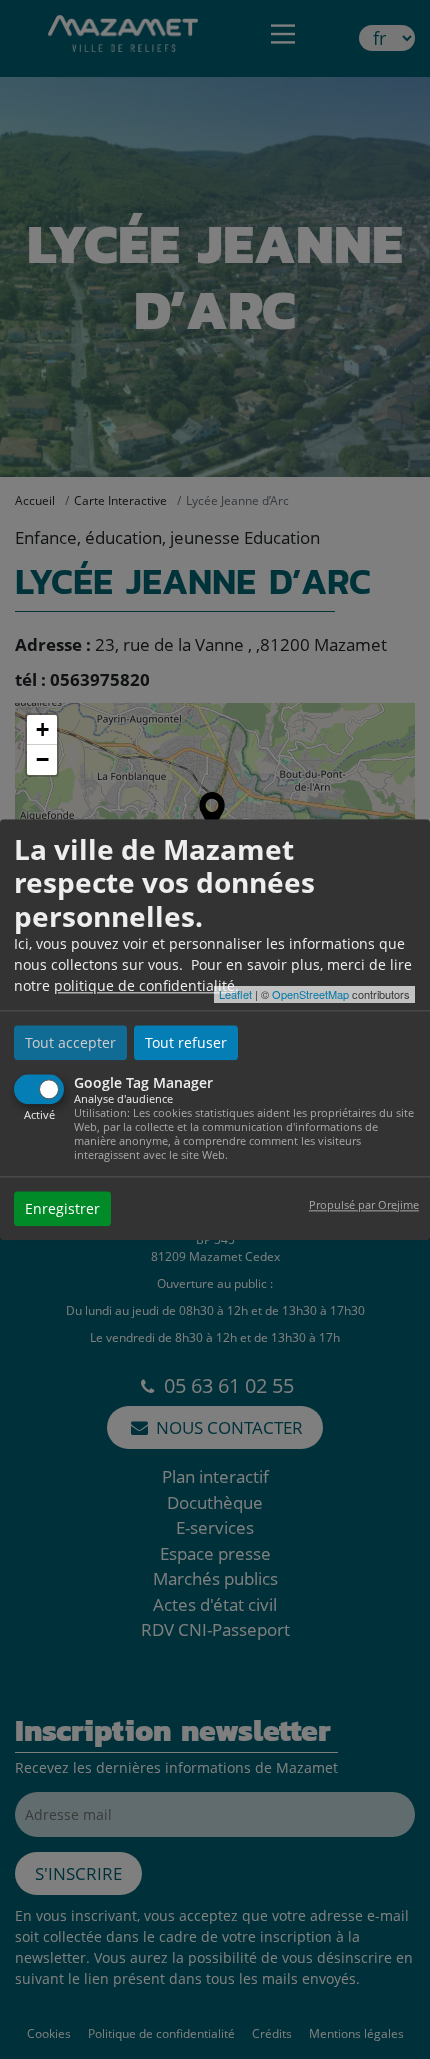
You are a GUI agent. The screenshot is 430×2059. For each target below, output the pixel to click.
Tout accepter (70, 1043)
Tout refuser (186, 1043)
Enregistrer (62, 1208)
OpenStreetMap (310, 994)
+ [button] (42, 729)
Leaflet (235, 994)
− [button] (42, 759)
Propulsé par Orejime (364, 1204)
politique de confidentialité (144, 986)
